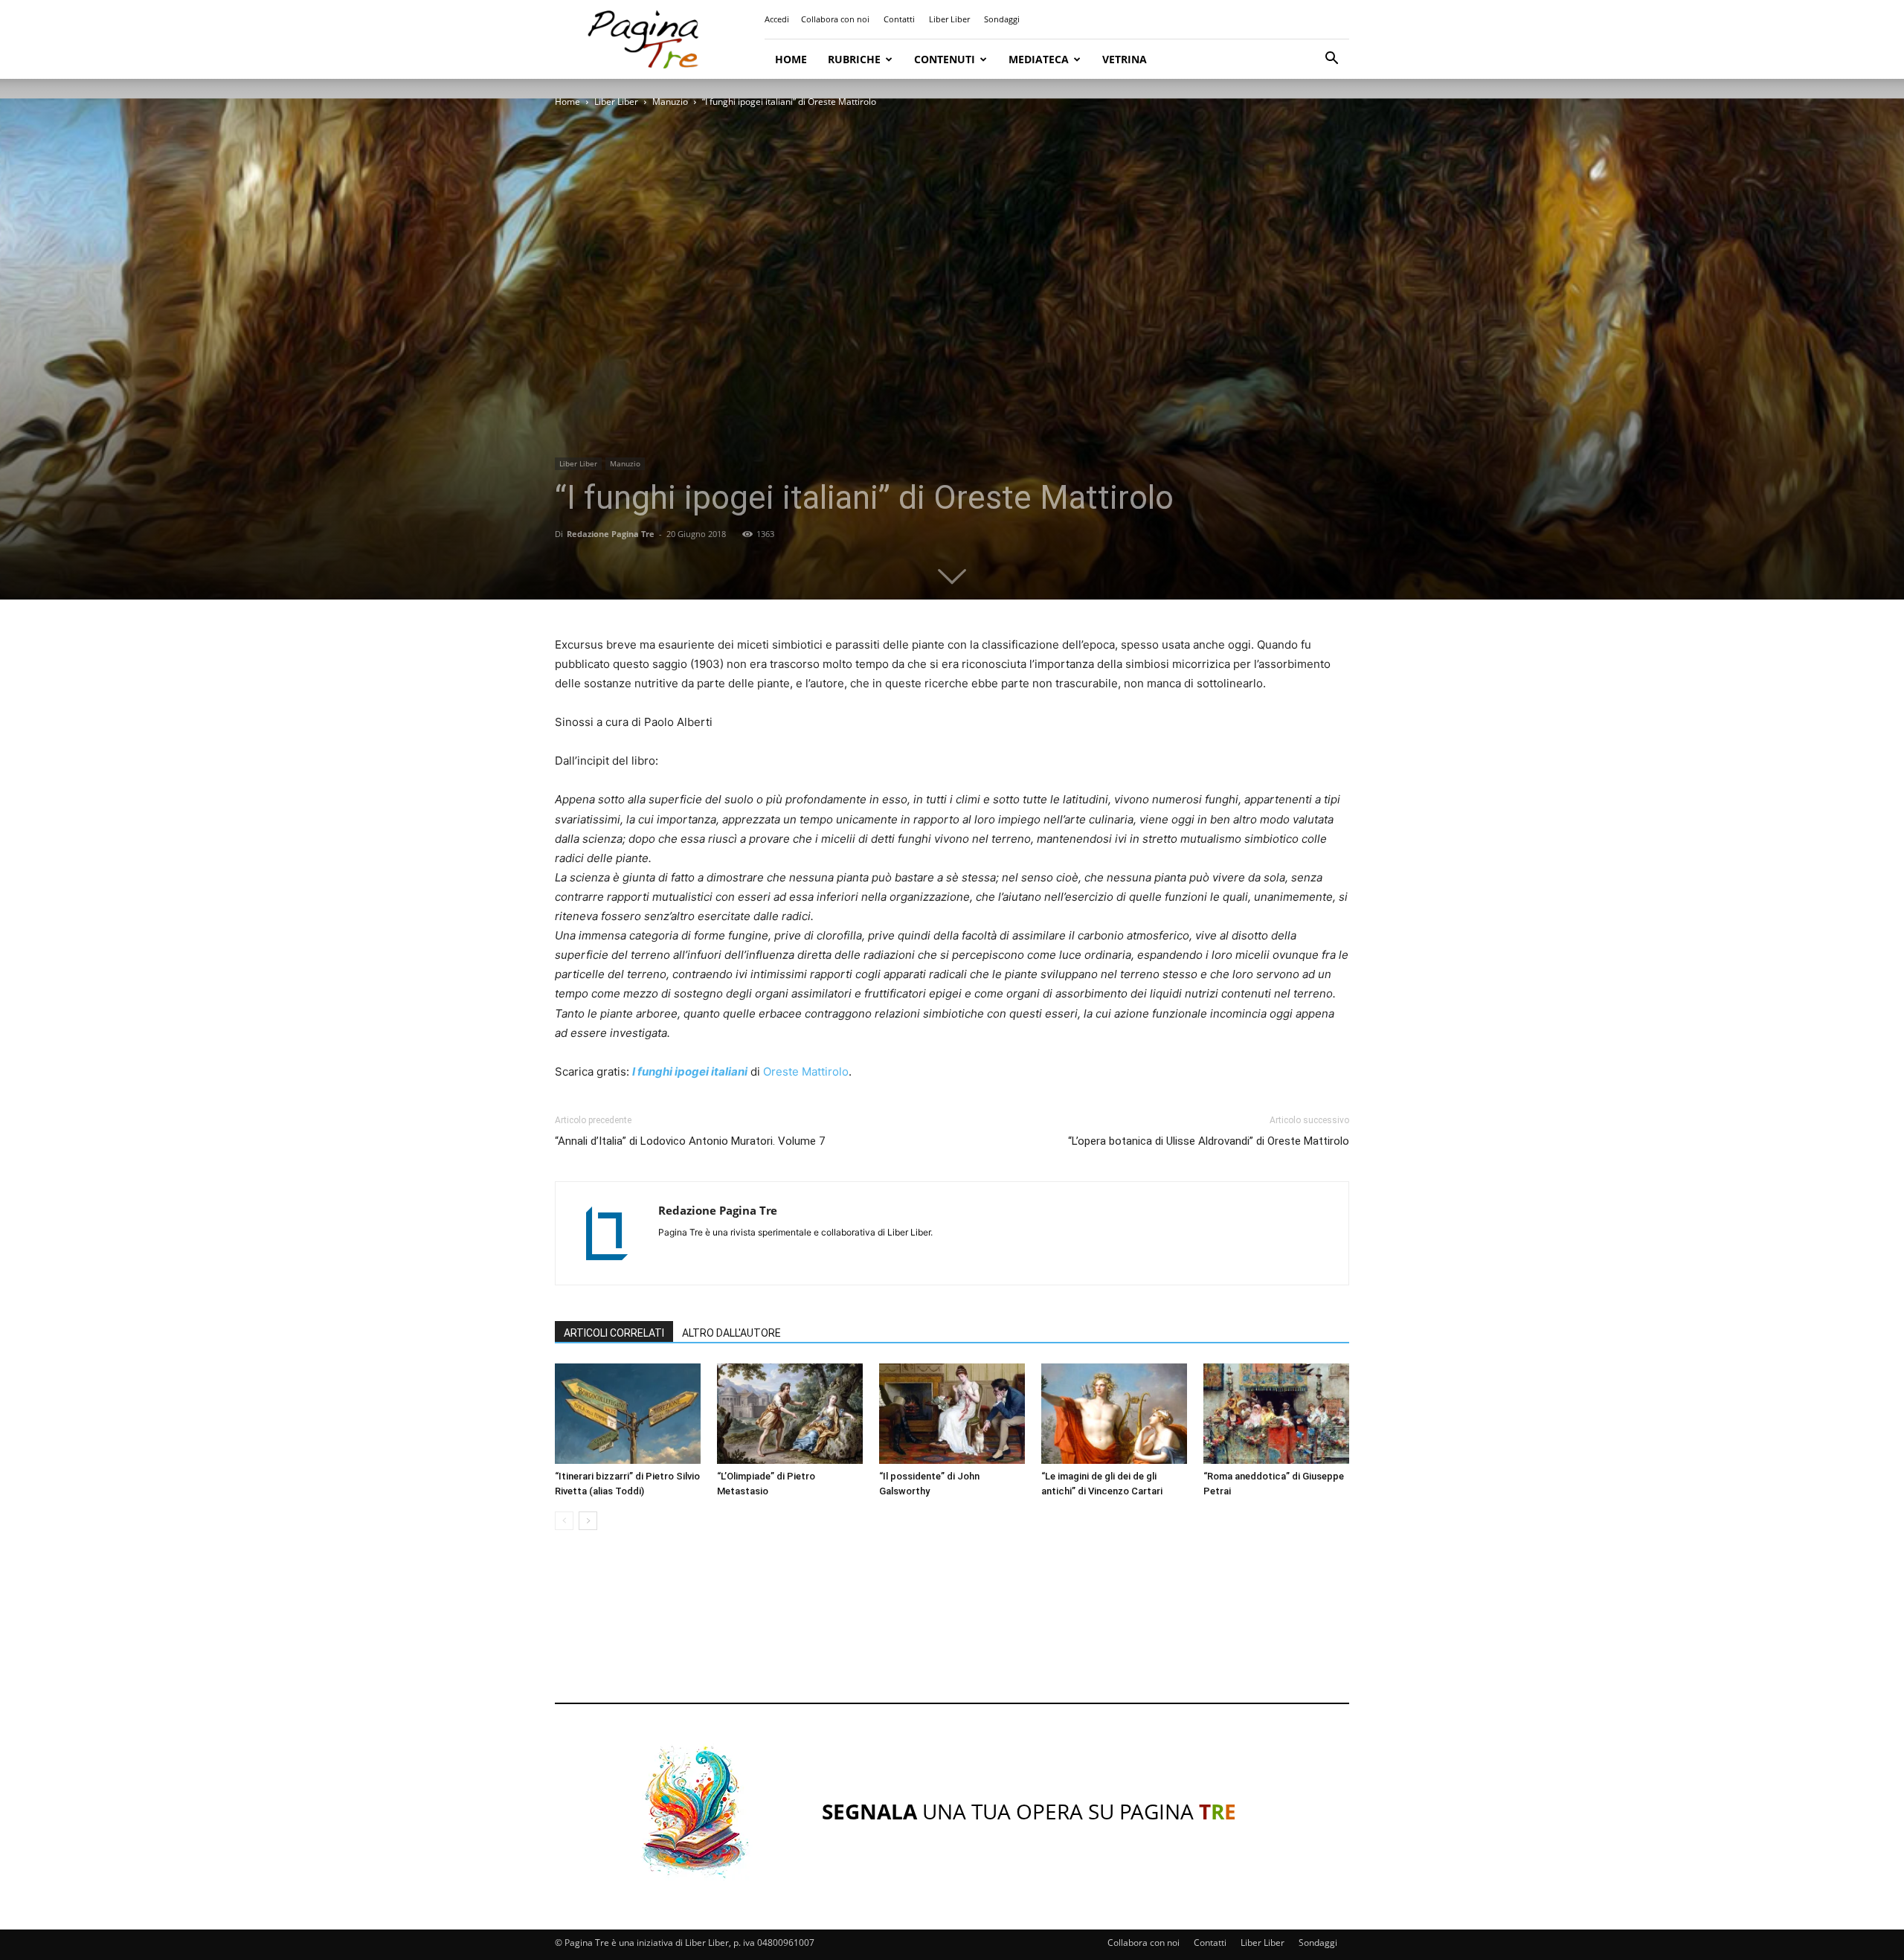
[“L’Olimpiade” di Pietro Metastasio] (790, 1414)
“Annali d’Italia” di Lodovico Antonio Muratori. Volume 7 (690, 1141)
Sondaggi (1002, 19)
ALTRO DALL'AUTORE (731, 1333)
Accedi (777, 19)
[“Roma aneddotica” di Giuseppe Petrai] (1276, 1414)
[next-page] (588, 1521)
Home (791, 59)
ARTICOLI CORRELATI (614, 1333)
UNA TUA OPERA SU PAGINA (1029, 1811)
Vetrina (1125, 59)
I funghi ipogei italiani (690, 1071)
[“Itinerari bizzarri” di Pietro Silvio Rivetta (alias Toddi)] (628, 1414)
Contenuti (945, 59)
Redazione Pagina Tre (611, 534)
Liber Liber (949, 19)
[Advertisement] (952, 1630)
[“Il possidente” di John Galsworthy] (952, 1414)
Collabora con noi (835, 19)
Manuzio (670, 102)
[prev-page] (564, 1521)
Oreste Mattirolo (806, 1071)
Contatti (899, 19)
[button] (1331, 60)
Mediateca (1039, 59)
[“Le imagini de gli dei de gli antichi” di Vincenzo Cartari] (1114, 1414)
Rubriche (854, 59)
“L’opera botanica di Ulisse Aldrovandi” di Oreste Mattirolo (1209, 1141)
